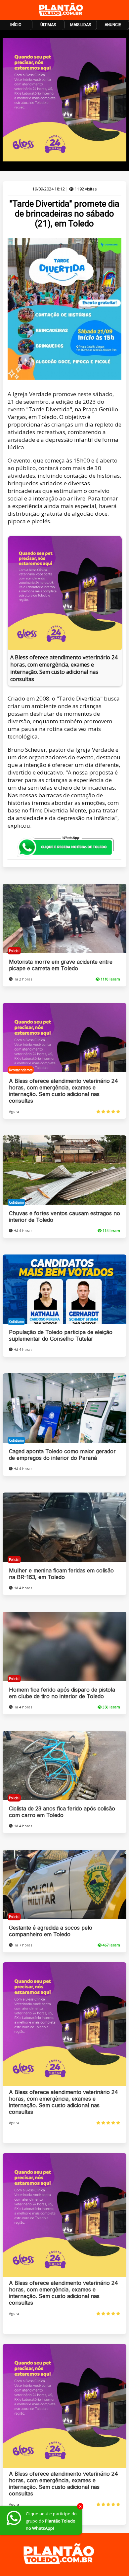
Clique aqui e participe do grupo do (51, 2521)
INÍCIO (16, 25)
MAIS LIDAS (81, 25)
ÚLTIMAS (48, 25)
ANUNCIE (113, 25)
